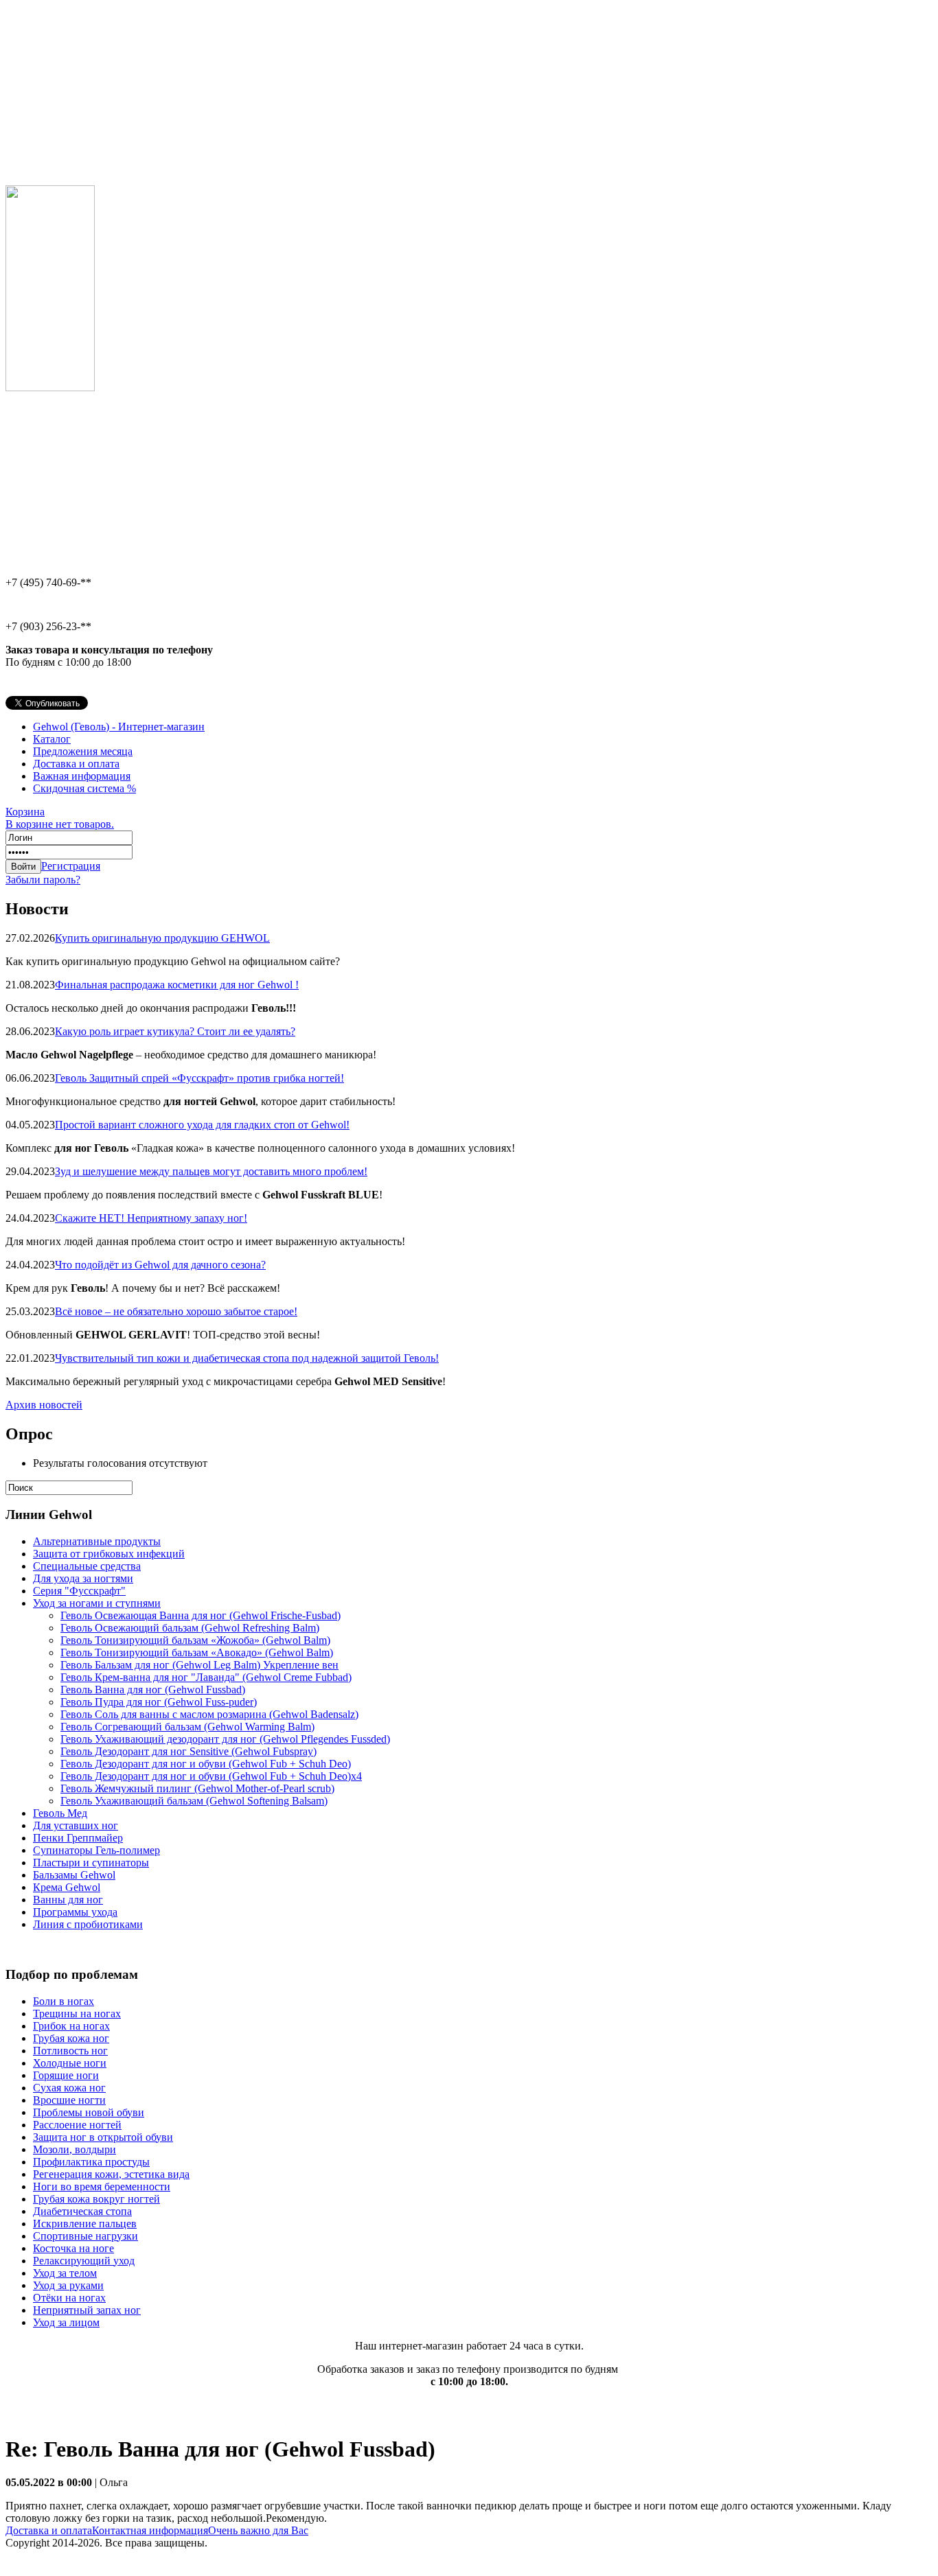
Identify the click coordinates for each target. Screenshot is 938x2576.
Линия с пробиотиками (88, 1924)
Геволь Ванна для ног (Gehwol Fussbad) (153, 1690)
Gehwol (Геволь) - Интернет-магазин (119, 727)
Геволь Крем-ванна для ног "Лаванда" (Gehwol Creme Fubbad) (206, 1677)
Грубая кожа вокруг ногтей (96, 2199)
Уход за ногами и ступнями (97, 1603)
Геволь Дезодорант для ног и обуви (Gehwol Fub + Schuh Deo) (206, 1764)
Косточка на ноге (73, 2248)
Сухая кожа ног (69, 2088)
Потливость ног (70, 2051)
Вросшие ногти (69, 2100)
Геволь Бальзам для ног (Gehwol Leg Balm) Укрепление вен (199, 1665)
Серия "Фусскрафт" (79, 1591)
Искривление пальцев (85, 2224)
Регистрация (71, 866)
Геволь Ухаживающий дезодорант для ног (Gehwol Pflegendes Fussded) (225, 1739)
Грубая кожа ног (71, 2038)
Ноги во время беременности (102, 2186)
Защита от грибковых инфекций (109, 1554)
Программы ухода (75, 1912)
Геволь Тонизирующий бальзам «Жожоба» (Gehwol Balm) (195, 1640)
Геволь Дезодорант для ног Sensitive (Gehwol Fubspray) (188, 1751)
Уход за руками (68, 2285)
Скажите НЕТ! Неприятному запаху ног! (151, 1218)
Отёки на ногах (69, 2298)
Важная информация (82, 776)
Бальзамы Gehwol (74, 1875)
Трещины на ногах (77, 2014)
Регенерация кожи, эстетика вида (111, 2174)
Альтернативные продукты (97, 1541)
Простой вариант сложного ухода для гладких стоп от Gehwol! (202, 1125)
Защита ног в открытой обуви (103, 2137)
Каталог (52, 739)
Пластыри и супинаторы (91, 1863)
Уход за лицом (66, 2322)
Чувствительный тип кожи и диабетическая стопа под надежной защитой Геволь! (247, 1358)
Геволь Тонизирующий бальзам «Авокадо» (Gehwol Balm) (197, 1652)
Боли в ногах (64, 2001)
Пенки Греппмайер (78, 1838)
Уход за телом (65, 2273)
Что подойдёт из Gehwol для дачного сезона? (160, 1265)
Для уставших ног (76, 1825)
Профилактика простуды (91, 2162)
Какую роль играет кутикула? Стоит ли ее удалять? (175, 1031)
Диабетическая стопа (82, 2211)
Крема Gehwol (67, 1887)
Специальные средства (87, 1566)
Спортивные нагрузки (85, 2236)
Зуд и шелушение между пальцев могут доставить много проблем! (211, 1171)
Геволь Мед (60, 1813)
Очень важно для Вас (258, 2530)
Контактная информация (150, 2530)
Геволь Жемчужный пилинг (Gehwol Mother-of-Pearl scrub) (197, 1788)
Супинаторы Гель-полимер (96, 1850)
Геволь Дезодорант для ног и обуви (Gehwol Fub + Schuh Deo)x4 (211, 1776)
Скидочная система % (84, 788)
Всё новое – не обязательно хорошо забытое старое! (176, 1311)
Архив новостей (44, 1405)
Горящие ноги (66, 2075)
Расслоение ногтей (77, 2125)
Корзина (60, 818)
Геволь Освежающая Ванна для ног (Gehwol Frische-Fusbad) (201, 1615)
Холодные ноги (70, 2063)
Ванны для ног (68, 1900)
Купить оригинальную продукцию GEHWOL (162, 938)
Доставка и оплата (76, 764)
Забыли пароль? (43, 880)
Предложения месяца (83, 751)
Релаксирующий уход (84, 2261)
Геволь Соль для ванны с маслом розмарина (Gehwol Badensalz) (209, 1714)
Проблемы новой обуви (89, 2112)
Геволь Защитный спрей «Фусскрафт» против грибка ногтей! (199, 1078)
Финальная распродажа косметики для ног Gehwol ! (177, 985)
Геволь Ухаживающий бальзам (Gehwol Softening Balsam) (194, 1801)
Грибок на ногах (71, 2026)
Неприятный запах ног (87, 2310)
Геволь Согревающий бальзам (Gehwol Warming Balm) (187, 1727)
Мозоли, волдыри (75, 2149)
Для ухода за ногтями (83, 1578)
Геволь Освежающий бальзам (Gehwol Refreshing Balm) (190, 1628)
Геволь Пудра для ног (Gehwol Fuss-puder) (159, 1702)
